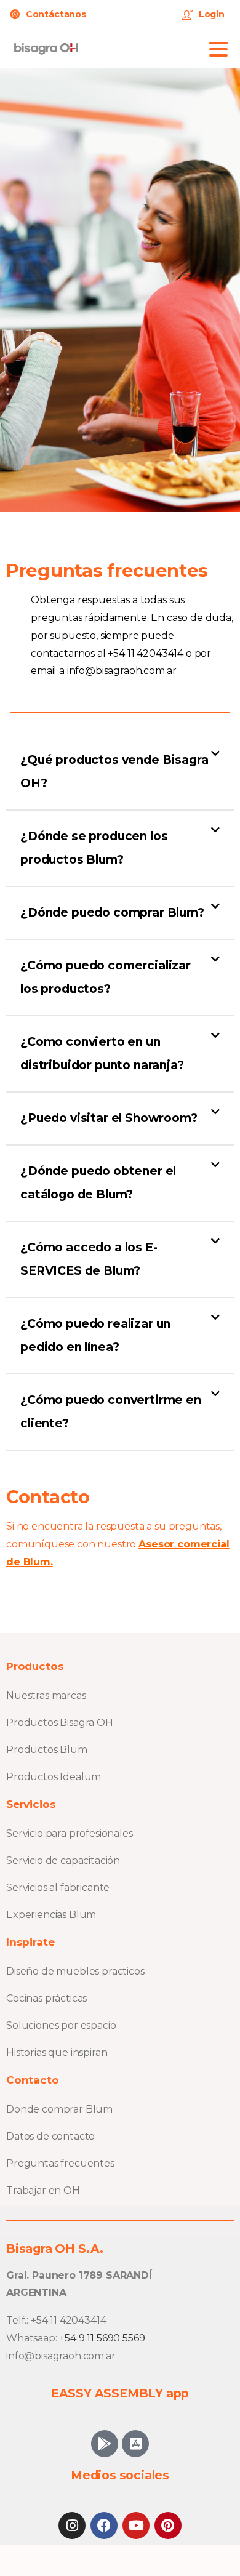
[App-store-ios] (135, 2444)
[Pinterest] (168, 2526)
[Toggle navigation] (218, 49)
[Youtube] (136, 2526)
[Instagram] (72, 2526)
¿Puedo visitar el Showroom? (109, 1118)
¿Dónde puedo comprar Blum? (112, 913)
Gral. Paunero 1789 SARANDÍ (79, 2275)
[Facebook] (104, 2526)
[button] (120, 772)
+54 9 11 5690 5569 (102, 2338)
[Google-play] (105, 2444)
